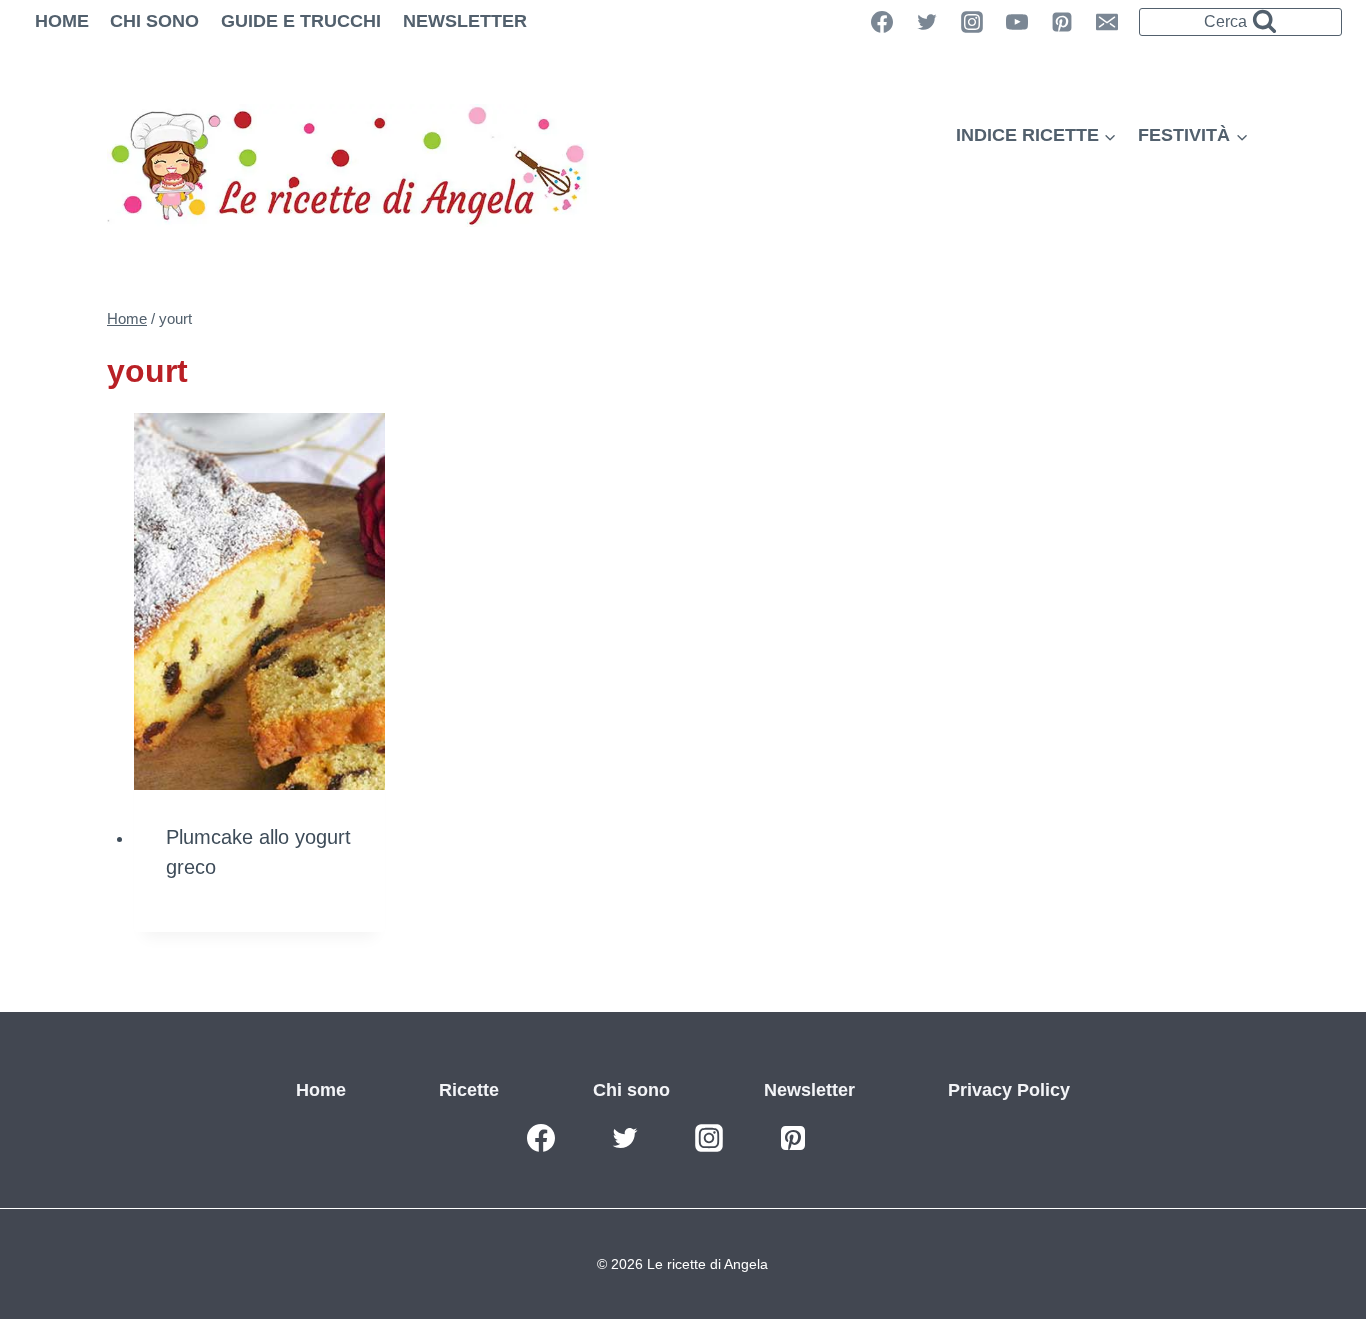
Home (62, 21)
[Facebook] (541, 1138)
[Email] (1107, 22)
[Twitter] (927, 22)
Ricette (469, 1090)
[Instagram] (972, 22)
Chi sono (154, 21)
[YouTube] (1017, 22)
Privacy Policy (1009, 1090)
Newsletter (465, 21)
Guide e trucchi (301, 21)
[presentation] (259, 601)
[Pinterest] (1062, 22)
